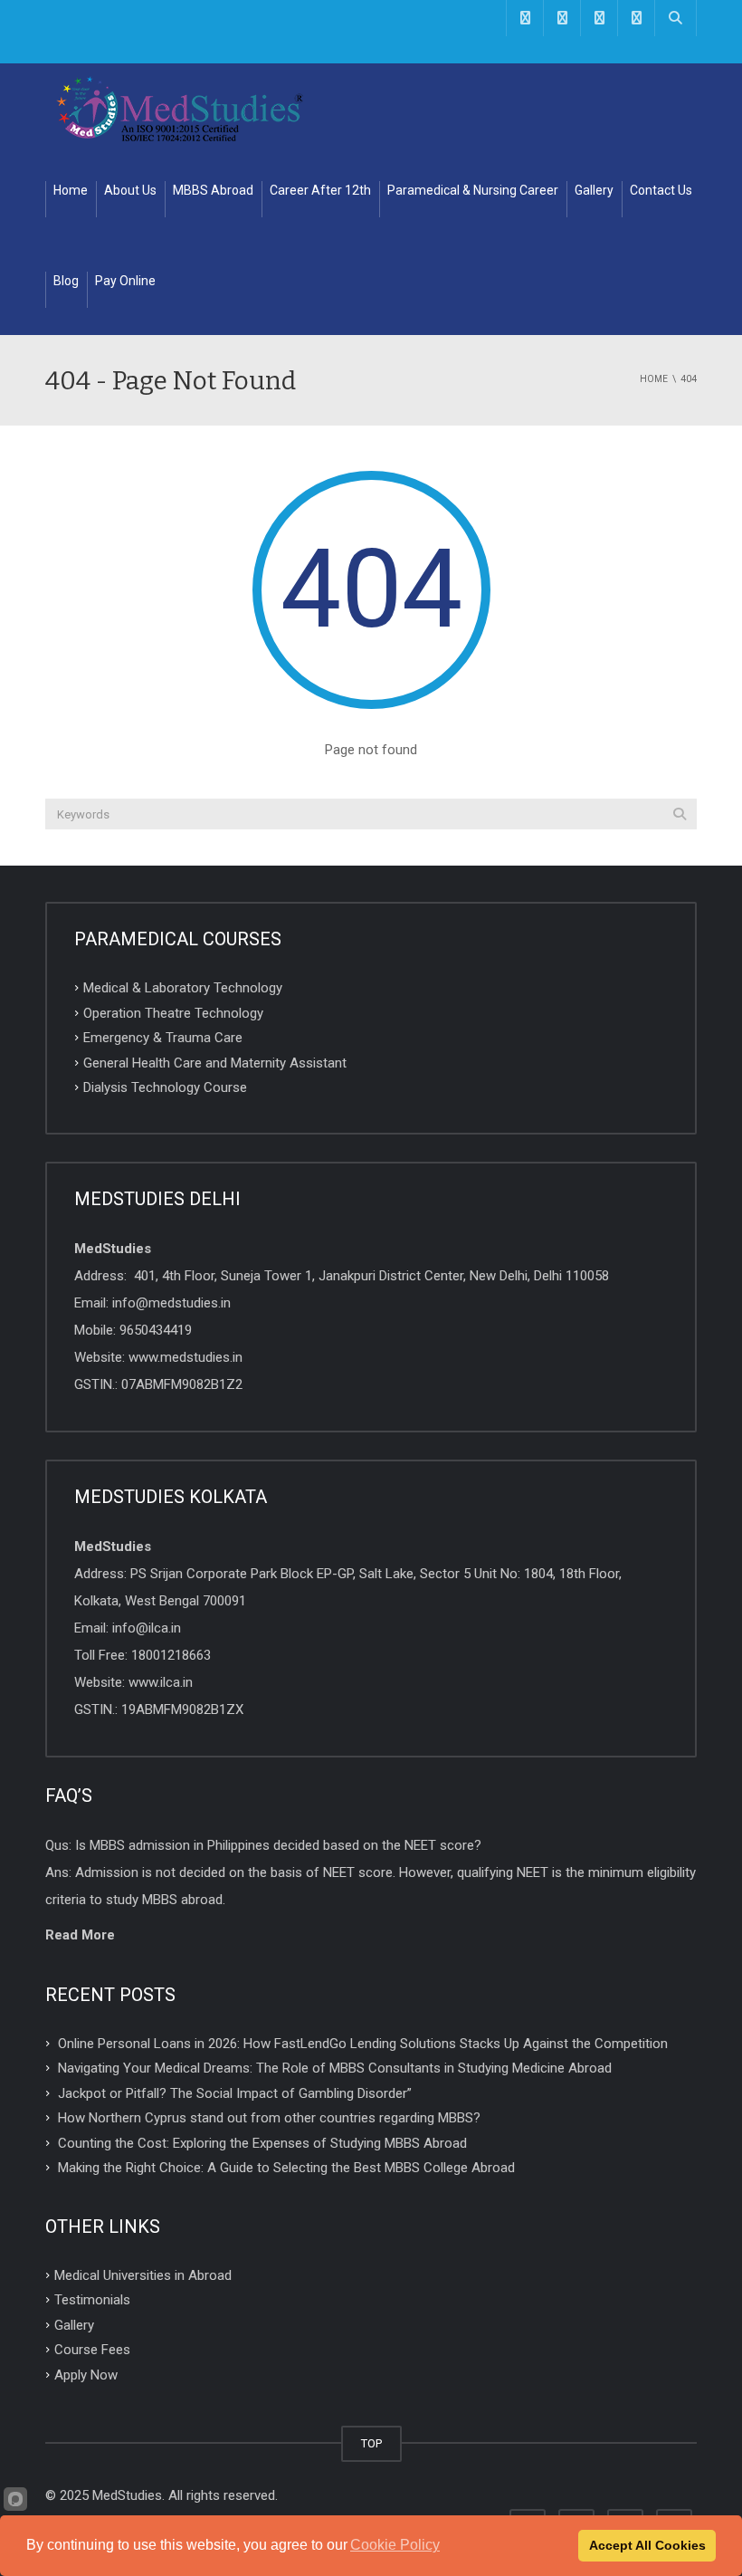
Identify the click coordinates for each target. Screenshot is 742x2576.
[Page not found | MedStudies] (181, 109)
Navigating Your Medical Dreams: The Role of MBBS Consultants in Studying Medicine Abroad (335, 2068)
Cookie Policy (395, 2545)
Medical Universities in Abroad (143, 2274)
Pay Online (125, 281)
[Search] (680, 814)
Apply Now (86, 2375)
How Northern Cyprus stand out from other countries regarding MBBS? (269, 2118)
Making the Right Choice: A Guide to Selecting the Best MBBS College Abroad (286, 2168)
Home (71, 190)
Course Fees (92, 2350)
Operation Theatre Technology (173, 1012)
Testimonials (92, 2300)
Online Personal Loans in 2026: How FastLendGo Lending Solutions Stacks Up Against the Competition (363, 2043)
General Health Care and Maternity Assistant (215, 1062)
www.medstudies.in (185, 1357)
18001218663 (171, 1655)
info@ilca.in (147, 1628)
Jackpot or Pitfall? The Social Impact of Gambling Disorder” (235, 2092)
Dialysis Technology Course (165, 1087)
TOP (371, 2443)
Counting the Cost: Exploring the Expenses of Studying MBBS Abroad (262, 2142)
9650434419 (156, 1330)
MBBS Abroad (213, 190)
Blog (66, 281)
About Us (130, 190)
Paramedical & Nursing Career (473, 190)
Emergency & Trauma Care (163, 1038)
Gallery (594, 190)
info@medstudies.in (171, 1303)
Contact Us (661, 190)
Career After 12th (320, 190)
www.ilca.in (161, 1682)
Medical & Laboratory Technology (183, 988)
